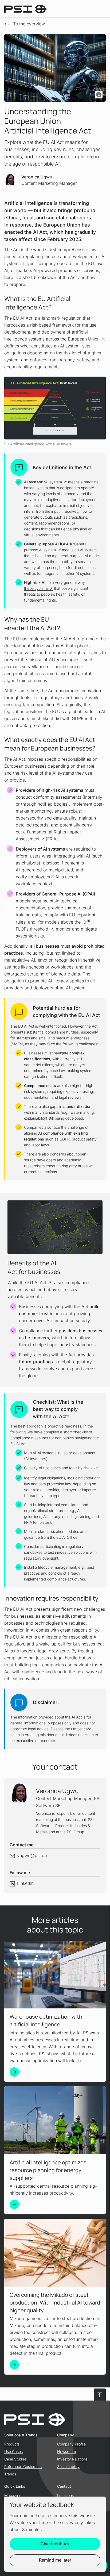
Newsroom (66, 2451)
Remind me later (55, 2560)
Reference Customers (23, 2466)
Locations (65, 2495)
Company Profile (71, 2444)
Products (12, 2444)
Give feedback (55, 2544)
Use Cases (13, 2451)
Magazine (13, 2495)
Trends (10, 2474)
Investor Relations (72, 2459)
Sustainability (68, 2466)
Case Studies (15, 2459)
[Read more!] (14, 2072)
